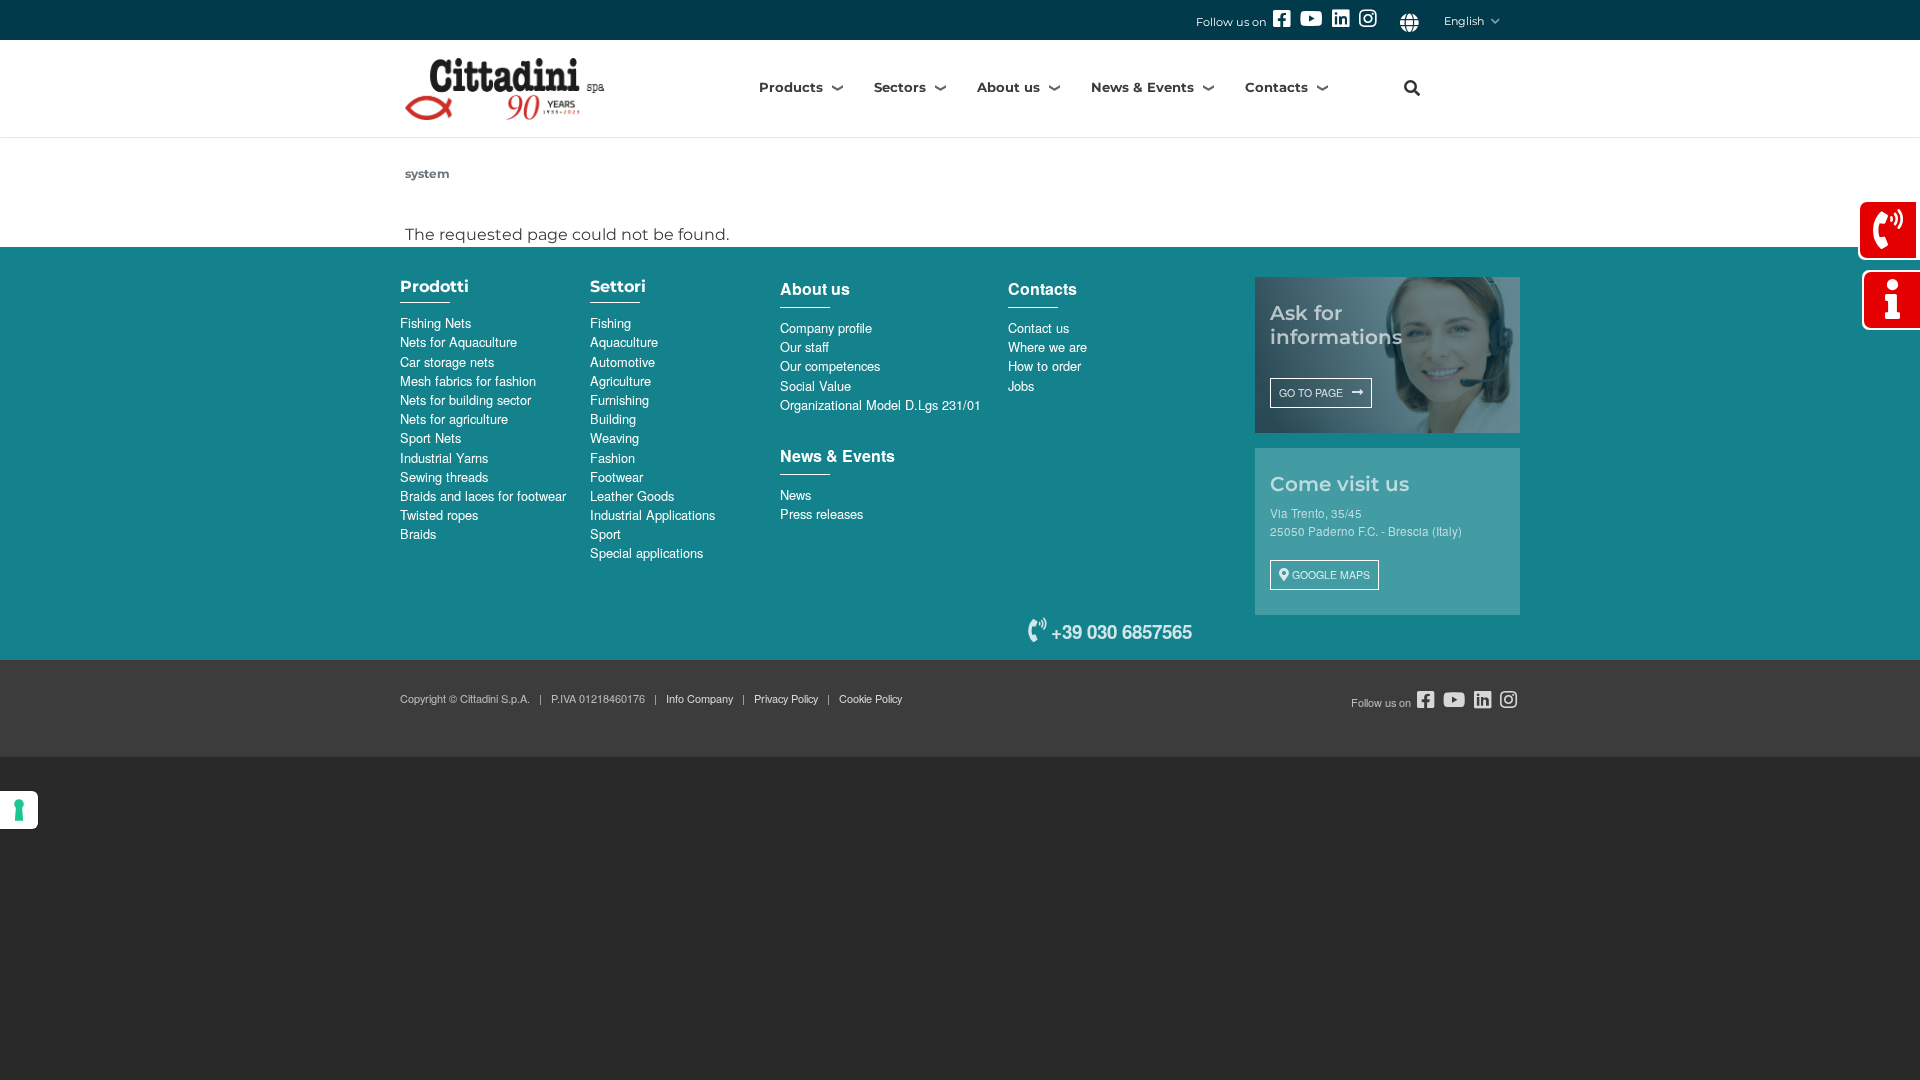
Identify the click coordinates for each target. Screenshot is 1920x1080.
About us (1008, 87)
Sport (605, 533)
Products (791, 87)
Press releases (821, 513)
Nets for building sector (465, 399)
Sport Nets (430, 437)
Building (613, 418)
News (795, 494)
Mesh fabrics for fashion (468, 380)
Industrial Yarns (444, 457)
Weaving (614, 437)
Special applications (646, 552)
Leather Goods (632, 495)
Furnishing (619, 399)
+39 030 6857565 (1119, 631)
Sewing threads (444, 476)
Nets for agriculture (454, 418)
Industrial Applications (652, 514)
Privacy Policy (786, 698)
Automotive (622, 361)
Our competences (830, 365)
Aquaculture (624, 341)
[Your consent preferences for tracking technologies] (19, 810)
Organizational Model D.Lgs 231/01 (880, 404)
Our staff (804, 346)
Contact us (1038, 327)
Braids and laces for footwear (483, 495)
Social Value (815, 385)
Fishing (610, 322)
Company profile (826, 327)
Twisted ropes (439, 514)
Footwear (616, 476)
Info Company (699, 698)
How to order (1044, 365)
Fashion (612, 457)
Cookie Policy (870, 698)
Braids (418, 533)
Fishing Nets (435, 322)
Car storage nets (447, 361)
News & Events (1142, 87)
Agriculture (620, 380)
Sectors (900, 87)
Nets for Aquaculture (458, 341)
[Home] (539, 88)
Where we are (1047, 346)
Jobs (1021, 385)
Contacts (1276, 87)
